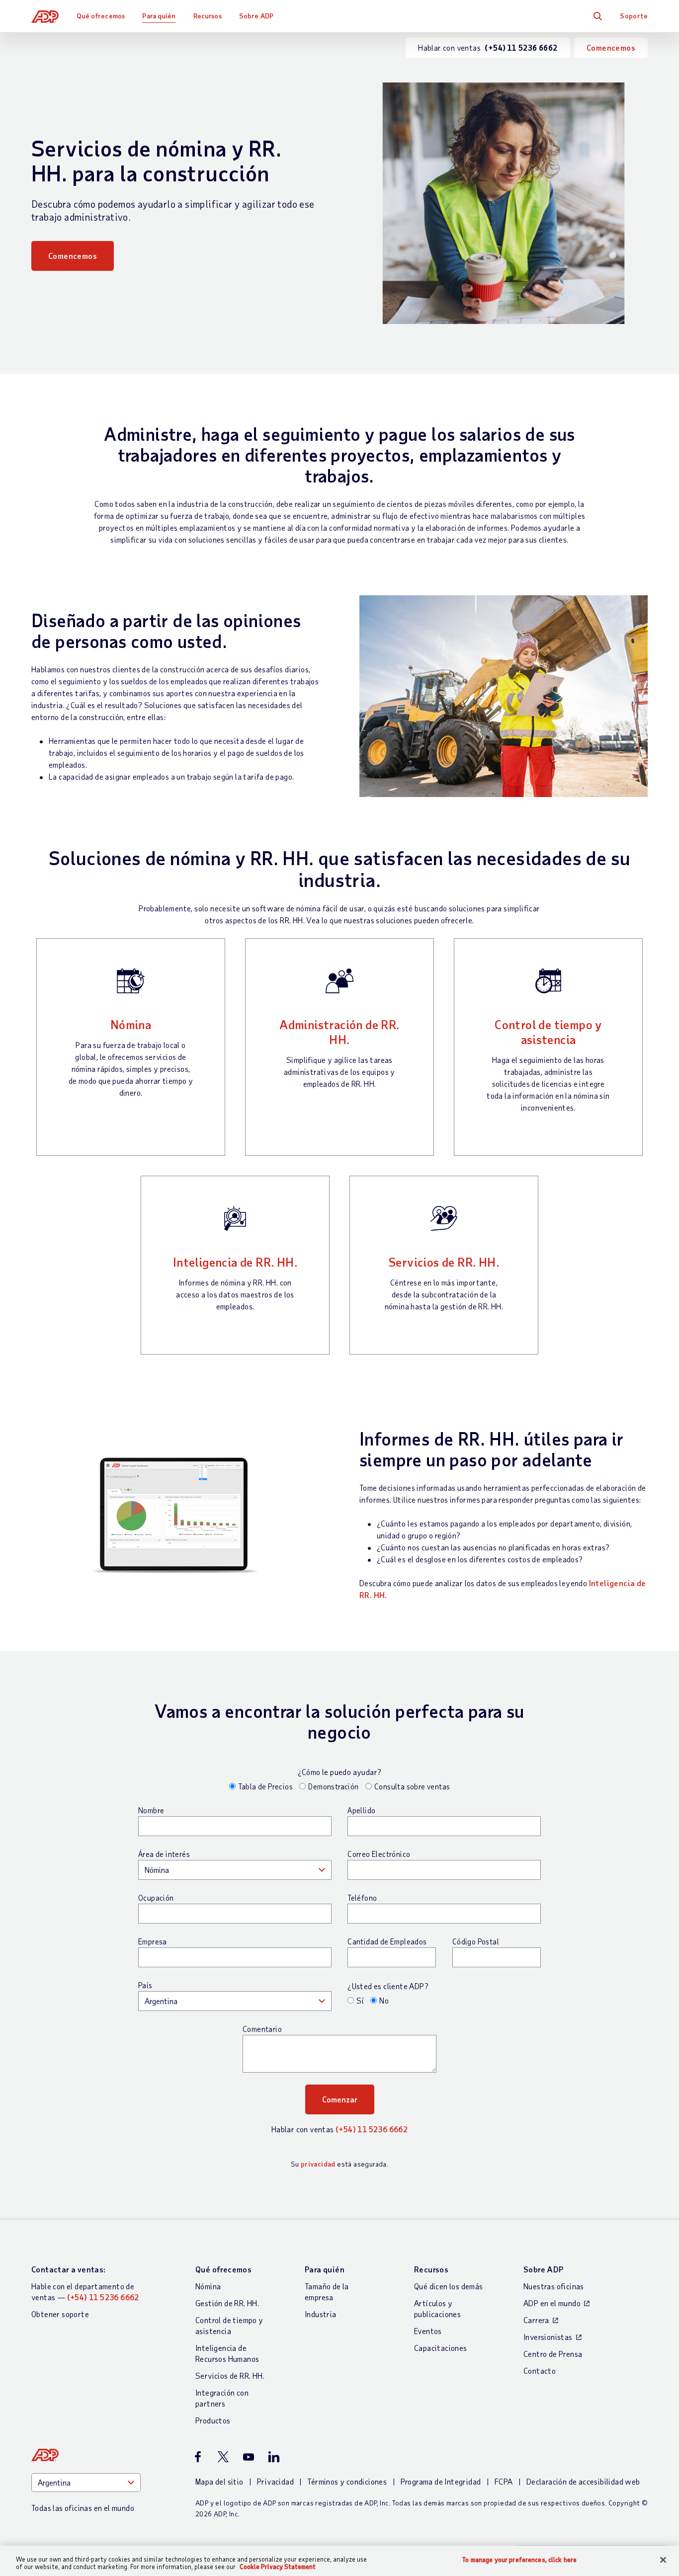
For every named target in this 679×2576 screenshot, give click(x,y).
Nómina (131, 1024)
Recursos (208, 16)
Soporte (634, 16)
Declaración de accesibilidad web (583, 2481)
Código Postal (476, 1941)
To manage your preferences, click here (519, 2560)
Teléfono (362, 1898)
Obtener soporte (60, 2314)
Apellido (361, 1810)
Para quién (159, 16)
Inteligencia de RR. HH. (235, 1262)
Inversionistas (548, 2337)
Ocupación (156, 1898)
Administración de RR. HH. (339, 1032)
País (145, 1985)
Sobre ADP (256, 16)
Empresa (153, 1941)
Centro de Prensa (553, 2354)
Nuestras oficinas (554, 2286)
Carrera (536, 2320)
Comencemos (611, 47)
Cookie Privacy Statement (278, 2567)
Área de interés (164, 1854)
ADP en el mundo (552, 2303)
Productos (213, 2420)
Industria (321, 2314)
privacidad (318, 2164)
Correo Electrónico (379, 1854)
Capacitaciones (441, 2348)
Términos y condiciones (347, 2481)
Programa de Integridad (441, 2481)
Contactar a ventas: (69, 2269)
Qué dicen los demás (449, 2286)
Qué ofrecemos (101, 16)
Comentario (262, 2029)
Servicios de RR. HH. (444, 1262)
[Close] (663, 2560)
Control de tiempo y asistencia (548, 1032)
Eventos (428, 2331)
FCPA (504, 2481)
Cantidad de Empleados (387, 1941)
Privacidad (275, 2481)
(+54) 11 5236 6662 (372, 2129)
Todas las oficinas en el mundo (83, 2508)
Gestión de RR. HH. (227, 2303)
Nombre (151, 1810)
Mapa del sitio (219, 2481)
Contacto (540, 2371)
